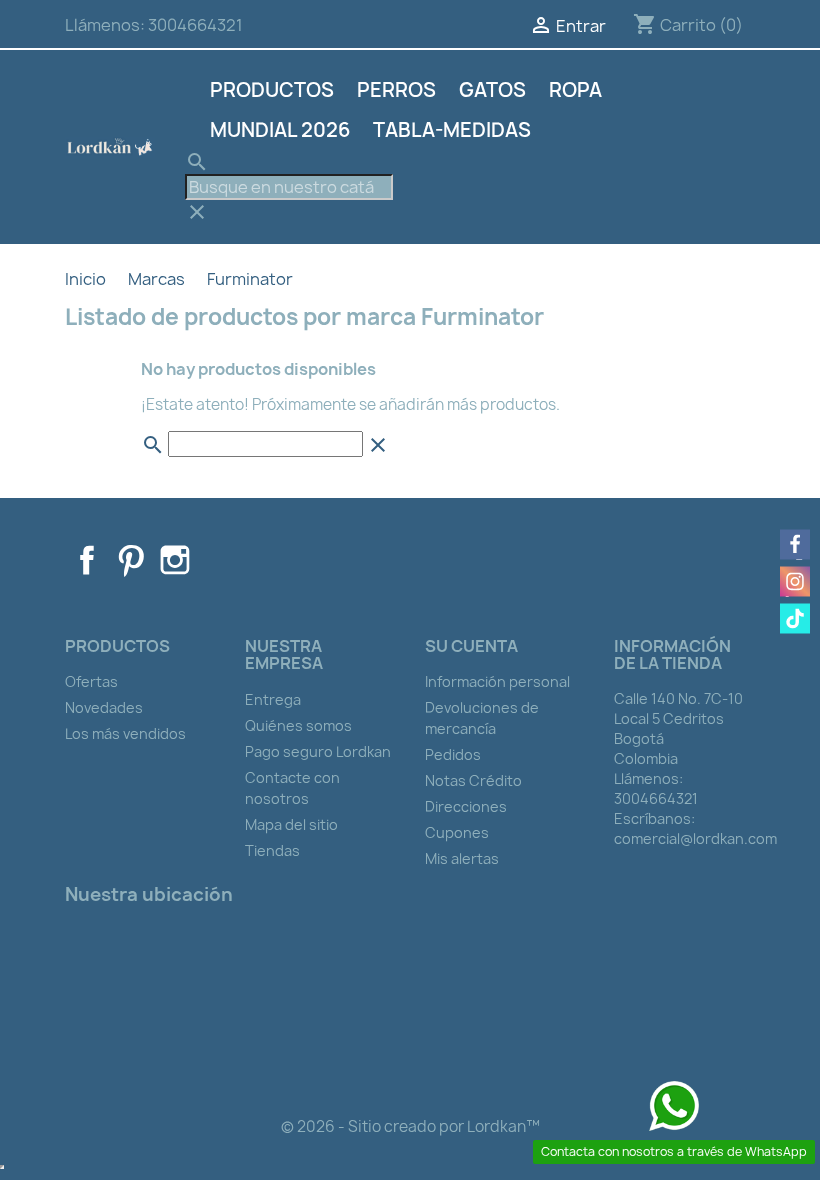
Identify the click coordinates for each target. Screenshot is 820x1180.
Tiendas (272, 850)
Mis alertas (462, 858)
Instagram (175, 560)
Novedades (104, 707)
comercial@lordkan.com (695, 838)
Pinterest (131, 560)
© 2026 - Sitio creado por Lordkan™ (410, 1126)
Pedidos (453, 754)
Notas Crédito (473, 780)
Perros (396, 90)
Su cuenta (471, 646)
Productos (272, 90)
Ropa (575, 90)
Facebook (87, 560)
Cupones (457, 832)
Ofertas (91, 681)
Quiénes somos (298, 725)
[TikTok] (795, 619)
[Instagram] (795, 582)
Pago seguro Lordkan (318, 751)
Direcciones (466, 806)
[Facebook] (795, 545)
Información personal (497, 681)
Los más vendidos (125, 733)
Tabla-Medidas (452, 130)
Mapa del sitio (291, 824)
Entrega (273, 699)
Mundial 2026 (280, 130)
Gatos (492, 90)
